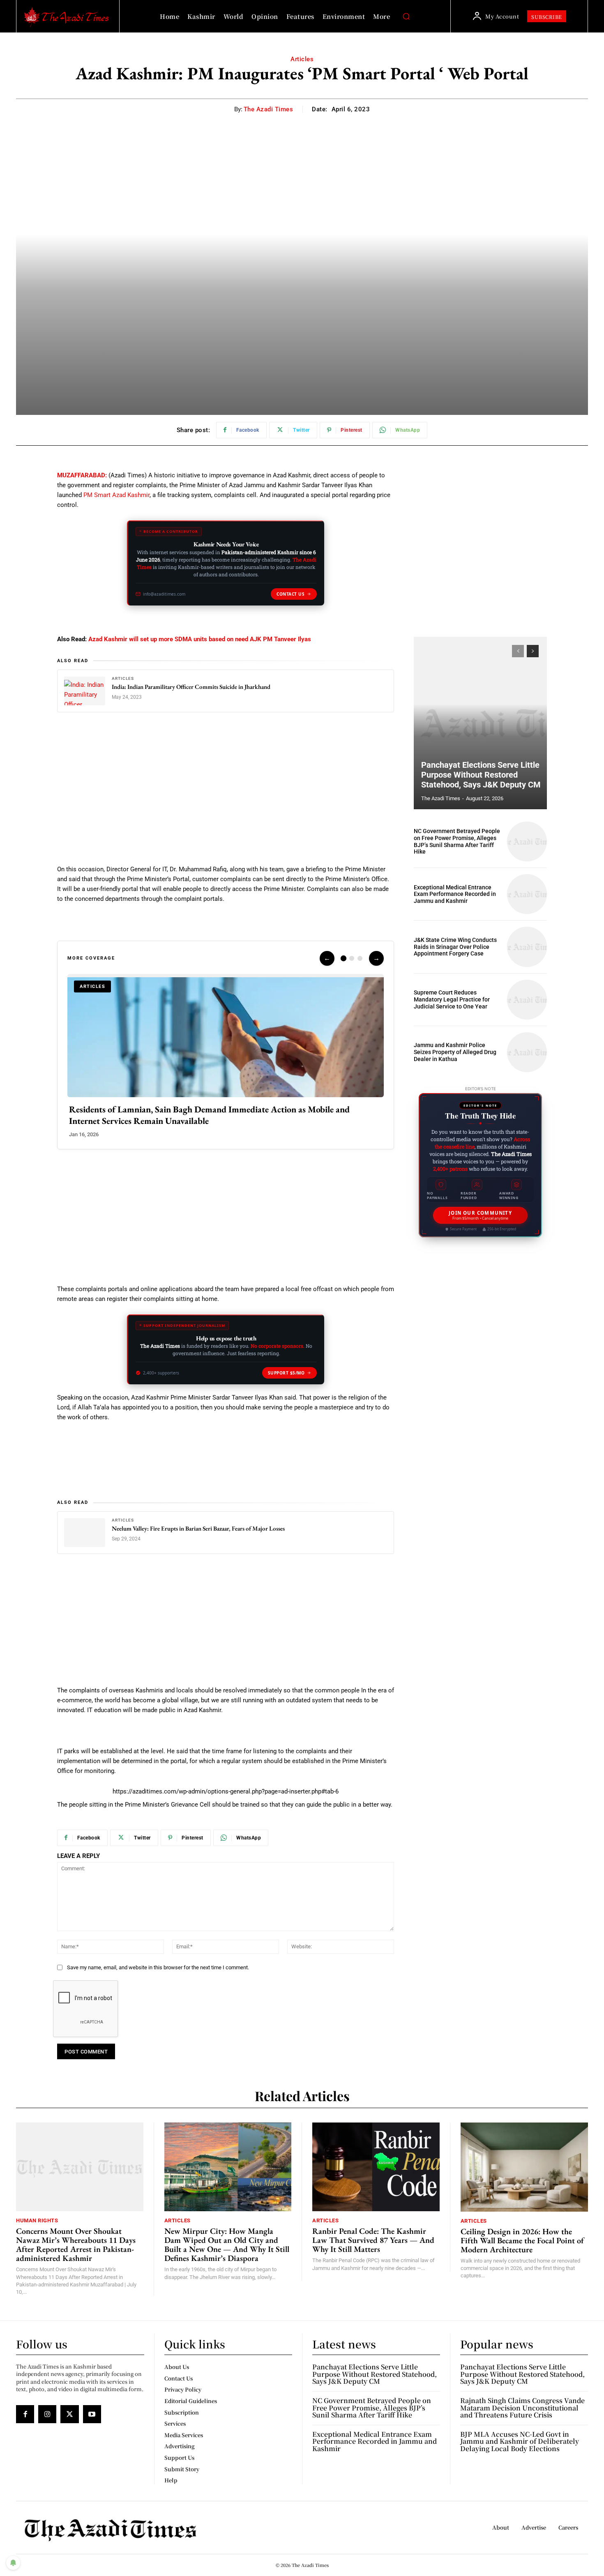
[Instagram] (47, 2414)
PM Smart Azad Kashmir (116, 495)
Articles (302, 59)
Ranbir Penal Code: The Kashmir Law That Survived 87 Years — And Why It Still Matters (373, 2240)
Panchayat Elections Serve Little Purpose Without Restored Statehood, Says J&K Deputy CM (481, 775)
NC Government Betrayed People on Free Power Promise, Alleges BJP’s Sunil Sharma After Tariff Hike (457, 841)
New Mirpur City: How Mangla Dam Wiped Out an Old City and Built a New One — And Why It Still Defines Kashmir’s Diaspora (227, 2245)
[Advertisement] (226, 783)
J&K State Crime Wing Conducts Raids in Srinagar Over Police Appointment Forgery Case (455, 947)
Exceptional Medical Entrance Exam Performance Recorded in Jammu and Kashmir (455, 894)
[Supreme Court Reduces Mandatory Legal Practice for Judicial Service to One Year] (527, 1000)
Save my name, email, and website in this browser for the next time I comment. (158, 1967)
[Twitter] (69, 2414)
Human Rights (37, 2220)
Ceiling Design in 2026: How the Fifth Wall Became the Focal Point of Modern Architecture (522, 2240)
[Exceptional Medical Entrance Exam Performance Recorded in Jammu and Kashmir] (527, 894)
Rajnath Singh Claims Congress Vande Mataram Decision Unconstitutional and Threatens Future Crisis (522, 2408)
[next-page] (533, 651)
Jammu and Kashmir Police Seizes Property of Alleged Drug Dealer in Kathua (455, 1052)
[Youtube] (92, 2414)
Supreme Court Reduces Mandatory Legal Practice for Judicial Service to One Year (452, 999)
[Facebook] (25, 2414)
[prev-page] (518, 651)
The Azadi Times (269, 109)
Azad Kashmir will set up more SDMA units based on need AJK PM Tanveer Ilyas (200, 639)
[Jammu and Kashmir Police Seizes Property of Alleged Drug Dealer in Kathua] (527, 1052)
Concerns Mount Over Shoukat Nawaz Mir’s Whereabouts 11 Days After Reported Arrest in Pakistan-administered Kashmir (76, 2245)
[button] (406, 16)
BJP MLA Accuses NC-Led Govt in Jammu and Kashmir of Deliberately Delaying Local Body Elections (520, 2441)
